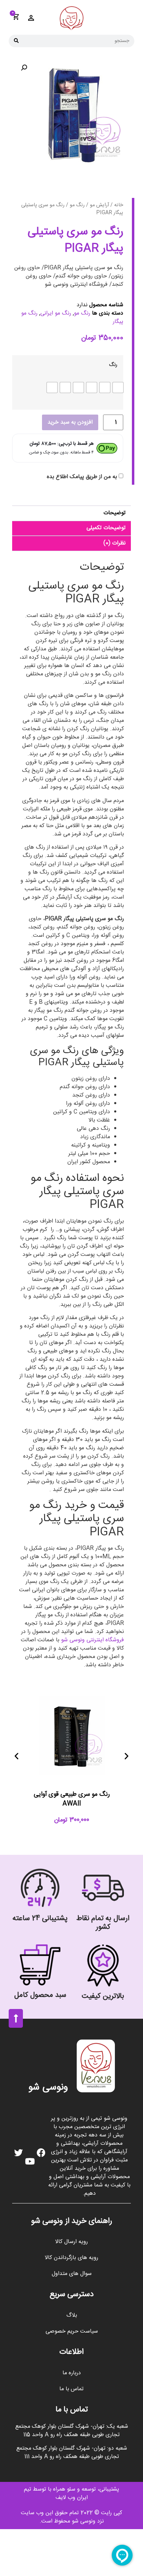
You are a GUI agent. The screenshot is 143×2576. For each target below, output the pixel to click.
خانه (119, 205)
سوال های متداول (72, 2274)
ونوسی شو (48, 2088)
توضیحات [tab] (115, 513)
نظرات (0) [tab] (115, 543)
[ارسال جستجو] (16, 41)
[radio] (118, 387)
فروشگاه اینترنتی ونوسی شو (92, 1640)
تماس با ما (71, 2389)
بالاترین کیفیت (103, 1996)
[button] (24, 68)
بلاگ (72, 2315)
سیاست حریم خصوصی (72, 2331)
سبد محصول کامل (40, 1995)
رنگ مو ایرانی (56, 313)
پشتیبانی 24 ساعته (40, 1919)
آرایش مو (99, 205)
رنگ (113, 365)
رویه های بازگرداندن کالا (71, 2258)
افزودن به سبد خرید (70, 422)
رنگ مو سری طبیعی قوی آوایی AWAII (72, 1799)
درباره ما (72, 2373)
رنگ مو (77, 205)
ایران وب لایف (72, 2498)
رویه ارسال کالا (71, 2242)
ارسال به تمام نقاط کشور (103, 1923)
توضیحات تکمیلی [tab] (106, 528)
